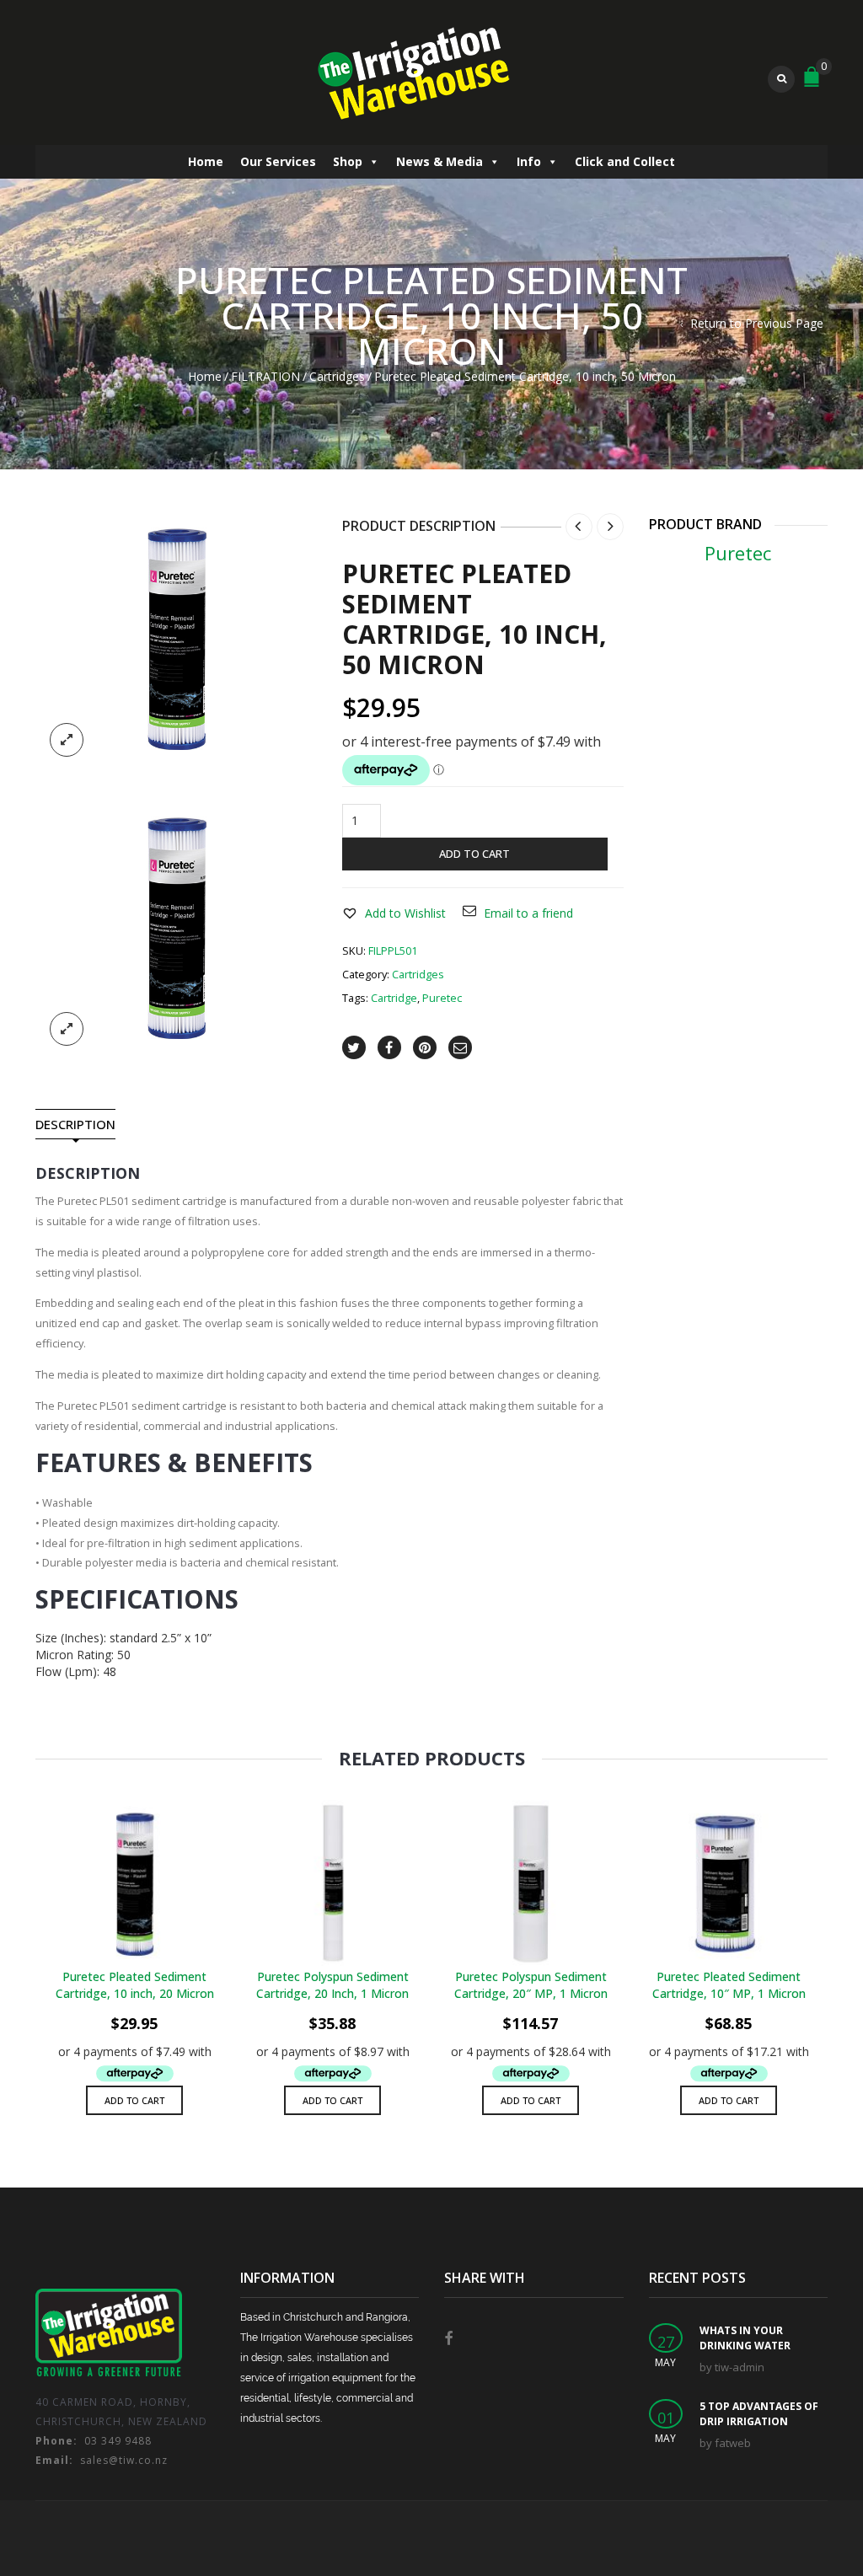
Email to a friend (528, 913)
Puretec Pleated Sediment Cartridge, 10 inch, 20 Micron (135, 1985)
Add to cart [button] (134, 2100)
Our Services (278, 161)
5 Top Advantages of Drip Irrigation (759, 2414)
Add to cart (474, 854)
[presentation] (33, 1930)
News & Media (440, 161)
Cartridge (394, 998)
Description (75, 1125)
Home (206, 161)
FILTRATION (265, 376)
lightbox (67, 740)
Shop (348, 161)
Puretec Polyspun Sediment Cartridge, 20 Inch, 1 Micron (332, 1985)
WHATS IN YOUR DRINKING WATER (745, 2338)
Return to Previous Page (757, 323)
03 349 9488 (94, 2441)
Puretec (442, 998)
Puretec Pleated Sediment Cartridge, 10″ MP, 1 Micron (729, 1985)
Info (529, 161)
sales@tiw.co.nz (102, 2460)
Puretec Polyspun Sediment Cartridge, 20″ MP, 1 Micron (531, 1985)
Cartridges (337, 376)
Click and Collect (625, 161)
